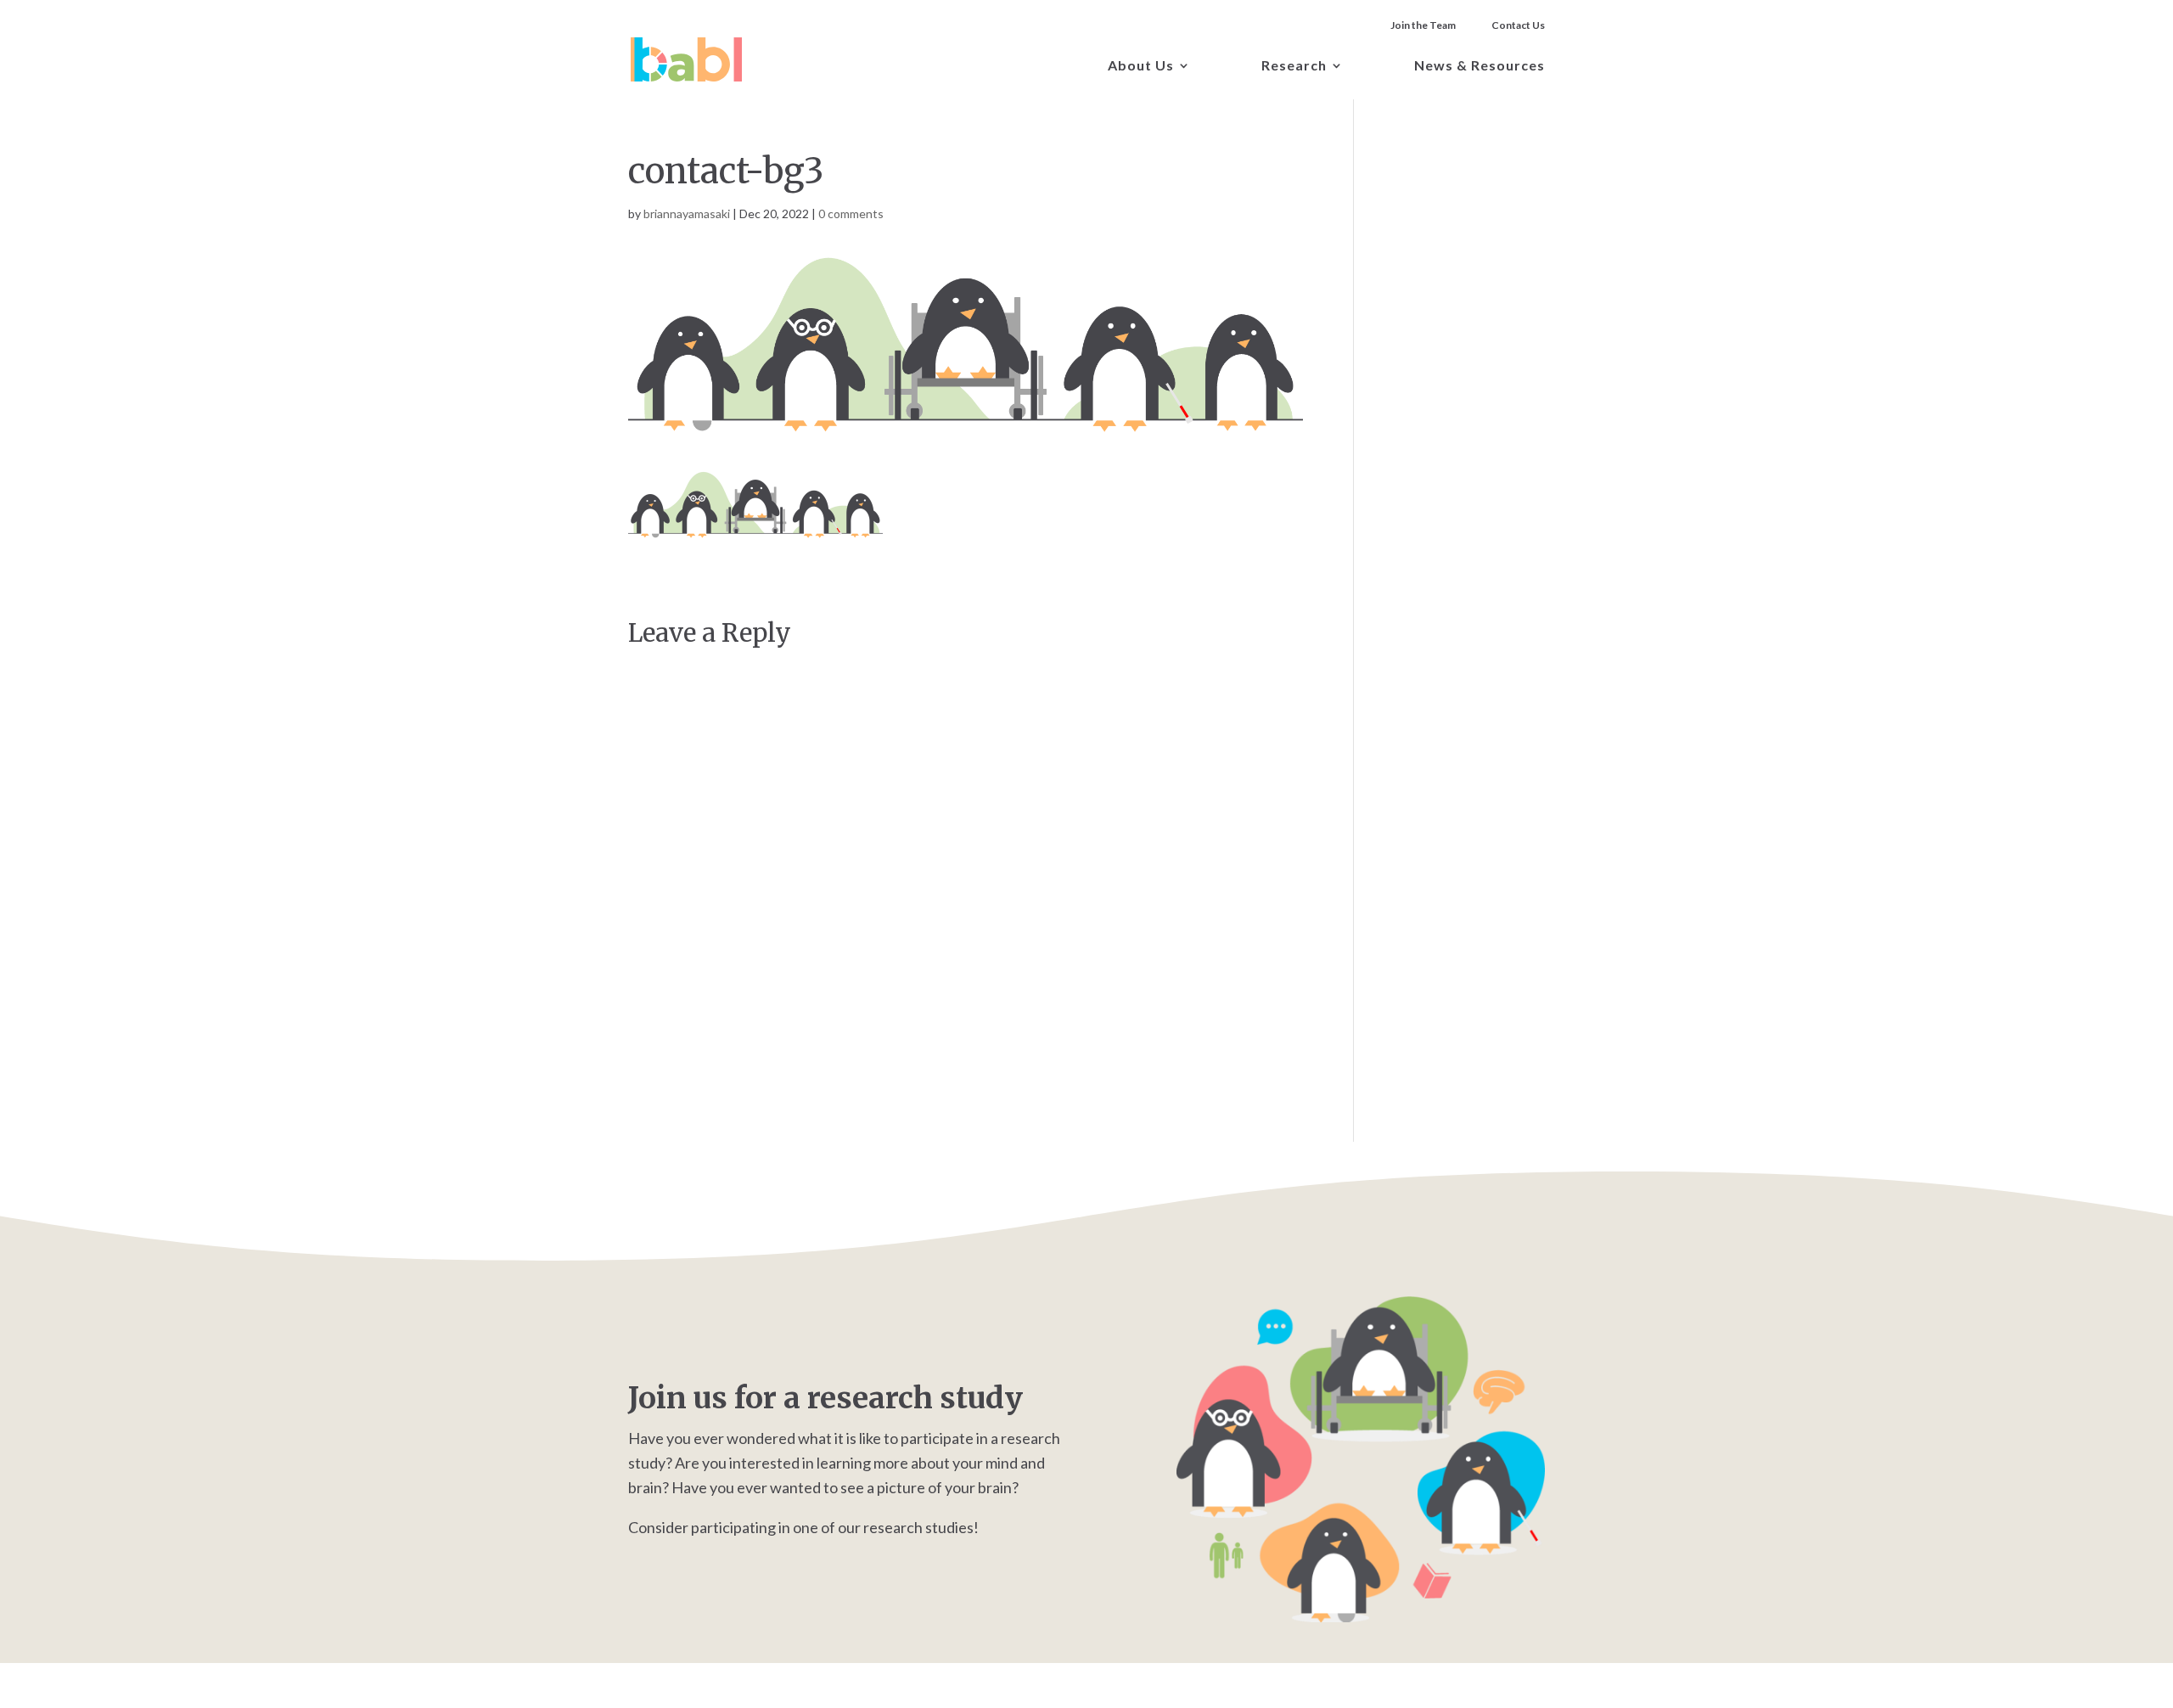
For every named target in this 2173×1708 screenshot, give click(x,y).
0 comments (851, 213)
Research (1294, 66)
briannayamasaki (687, 213)
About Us (1141, 66)
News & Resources (1480, 66)
